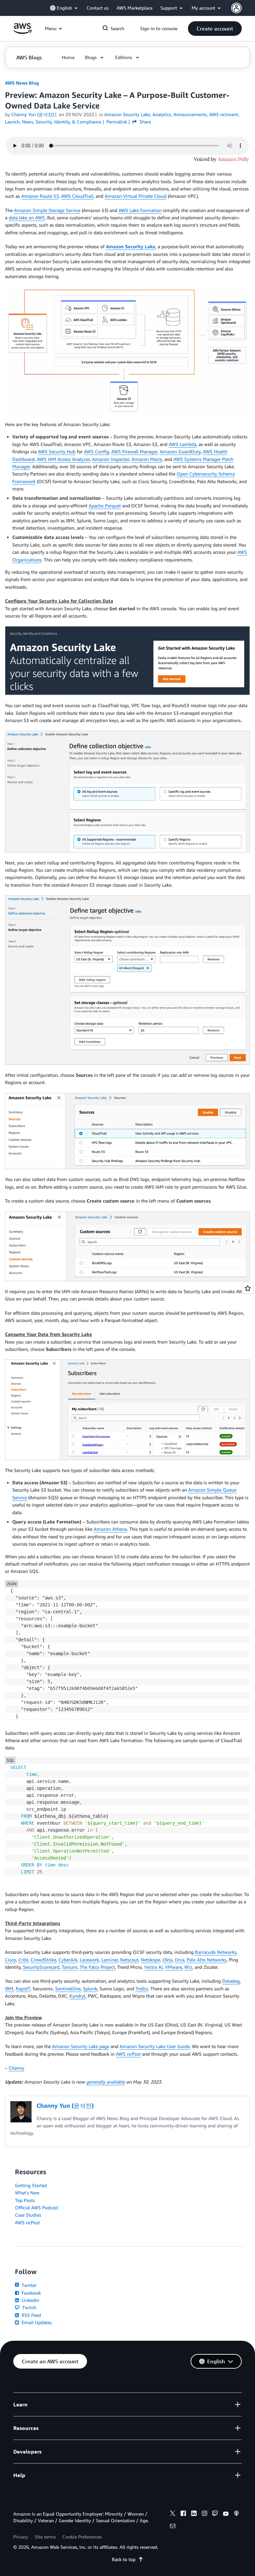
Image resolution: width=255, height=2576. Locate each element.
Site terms (45, 2537)
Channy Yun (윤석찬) (33, 114)
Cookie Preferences (82, 2537)
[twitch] (215, 2514)
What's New (27, 2193)
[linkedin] (194, 2514)
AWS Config (96, 451)
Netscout (129, 1960)
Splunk (90, 1988)
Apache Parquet (105, 506)
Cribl (23, 1960)
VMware (173, 1967)
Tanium (70, 1967)
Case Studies (28, 2215)
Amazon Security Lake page (81, 2046)
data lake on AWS (27, 218)
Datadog (231, 1981)
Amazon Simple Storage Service (47, 210)
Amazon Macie (147, 459)
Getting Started (31, 2185)
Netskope (150, 1960)
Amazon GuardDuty (180, 451)
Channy (16, 2068)
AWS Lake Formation (140, 210)
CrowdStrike (43, 1960)
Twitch (29, 2307)
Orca (179, 1960)
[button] (215, 29)
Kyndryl (77, 1996)
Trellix (142, 1988)
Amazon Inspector (111, 459)
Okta (167, 1960)
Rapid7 (23, 1988)
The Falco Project (97, 1967)
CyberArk (68, 1960)
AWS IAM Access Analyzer (63, 459)
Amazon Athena (110, 1529)
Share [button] (145, 122)
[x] (173, 2514)
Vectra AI (153, 1967)
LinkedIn (30, 2300)
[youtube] (226, 2514)
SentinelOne (68, 1988)
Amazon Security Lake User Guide (155, 2046)
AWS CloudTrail (77, 196)
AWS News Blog (22, 83)
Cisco (10, 1960)
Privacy (21, 2537)
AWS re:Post (128, 2054)
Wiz (188, 1967)
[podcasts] (236, 2514)
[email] (173, 2527)
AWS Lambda (182, 444)
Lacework (89, 1960)
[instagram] (205, 2514)
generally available (106, 2082)
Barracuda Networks (216, 1952)
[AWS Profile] (236, 8)
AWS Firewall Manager (134, 451)
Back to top (124, 2559)
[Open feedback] (248, 1288)
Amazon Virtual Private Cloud (135, 196)
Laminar (110, 1960)
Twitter (28, 2285)
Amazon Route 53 (40, 196)
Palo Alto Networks (207, 1960)
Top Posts (25, 2200)
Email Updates (36, 2322)
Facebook (31, 2293)
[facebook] (183, 2514)
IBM (9, 1988)
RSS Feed (31, 2315)
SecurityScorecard (41, 1967)
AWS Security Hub (57, 451)
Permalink (117, 122)
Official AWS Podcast (37, 2208)
